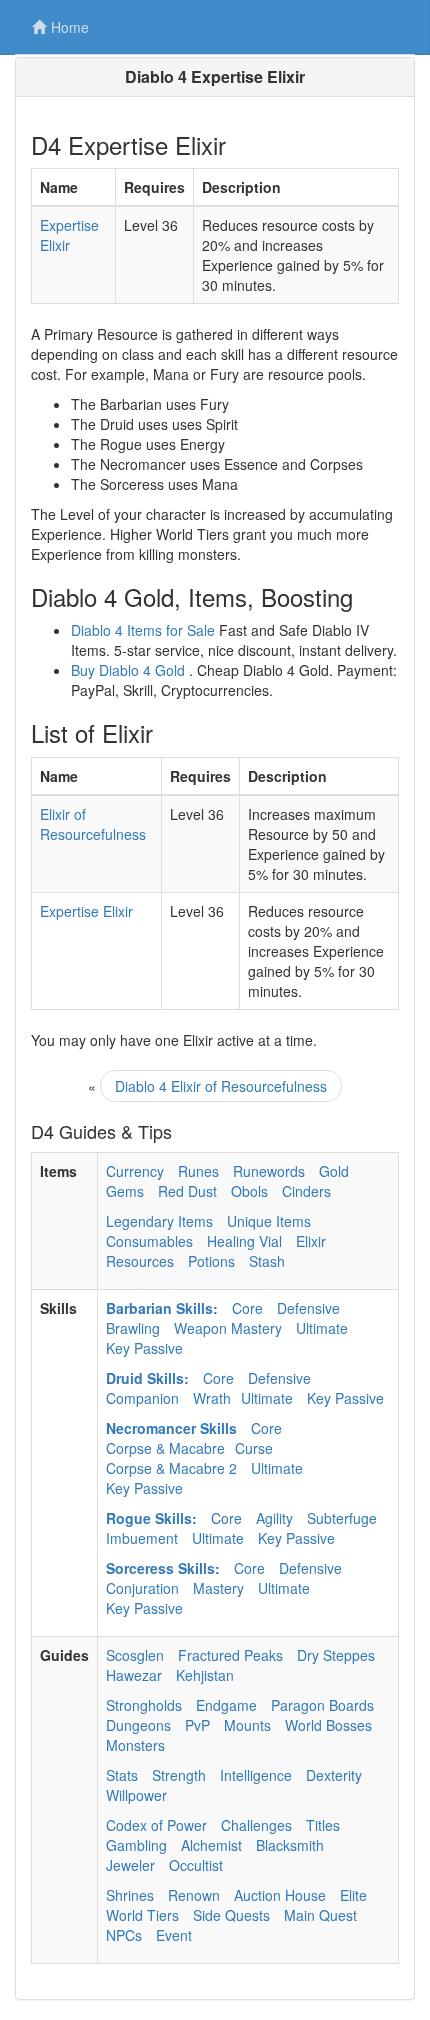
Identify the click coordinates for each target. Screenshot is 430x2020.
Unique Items (269, 1221)
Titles (323, 1825)
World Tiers (142, 1915)
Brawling (133, 1328)
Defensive (308, 1308)
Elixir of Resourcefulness (93, 824)
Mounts (247, 1725)
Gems (125, 1191)
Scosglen (135, 1655)
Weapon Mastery (228, 1328)
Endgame (226, 1705)
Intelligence (256, 1775)
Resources (140, 1261)
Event (174, 1935)
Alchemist (211, 1845)
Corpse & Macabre (165, 1448)
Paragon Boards (322, 1705)
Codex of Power (156, 1825)
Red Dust (187, 1191)
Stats (122, 1775)
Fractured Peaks (230, 1655)
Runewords (269, 1171)
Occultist (196, 1865)
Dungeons (138, 1725)
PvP (197, 1725)
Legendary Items (159, 1221)
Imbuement (142, 1538)
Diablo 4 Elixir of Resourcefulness (221, 1086)
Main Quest (320, 1915)
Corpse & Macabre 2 (171, 1468)
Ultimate (322, 1328)
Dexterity (334, 1775)
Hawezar (134, 1675)
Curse (254, 1448)
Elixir (311, 1241)
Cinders (306, 1191)
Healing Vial (244, 1241)
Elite (353, 1895)
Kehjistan (205, 1675)
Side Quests (231, 1915)
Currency (135, 1171)
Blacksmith (290, 1845)
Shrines (130, 1895)
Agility (274, 1518)
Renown (194, 1895)
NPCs (124, 1935)
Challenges (256, 1825)
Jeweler (130, 1865)
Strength (179, 1775)
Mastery (218, 1588)
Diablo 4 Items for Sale (143, 630)
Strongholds (144, 1705)
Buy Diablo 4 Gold (128, 670)
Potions (211, 1261)
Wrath (212, 1398)
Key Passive (144, 1348)
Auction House (280, 1895)
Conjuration (142, 1588)
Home (70, 27)
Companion (142, 1398)
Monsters (135, 1745)
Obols (249, 1191)
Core (247, 1308)
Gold (334, 1171)
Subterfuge (342, 1518)
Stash (267, 1261)
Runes (198, 1171)
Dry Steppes (336, 1655)
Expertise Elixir (69, 235)
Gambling (136, 1845)
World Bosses (328, 1725)
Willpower (136, 1795)
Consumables (149, 1241)
